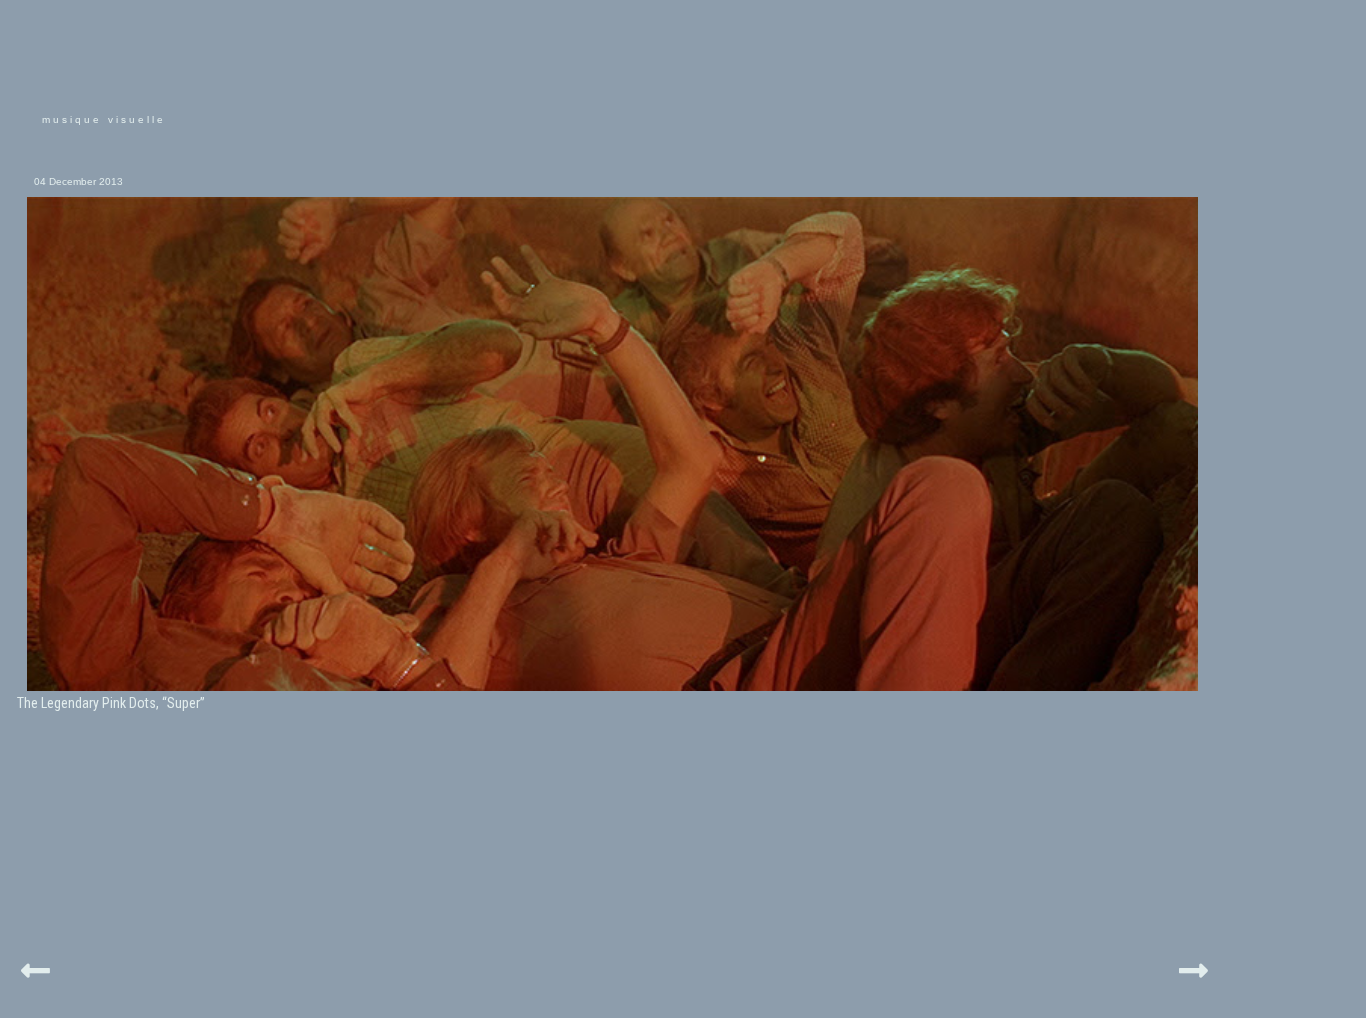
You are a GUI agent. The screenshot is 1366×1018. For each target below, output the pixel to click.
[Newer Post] (35, 967)
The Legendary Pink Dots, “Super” (111, 703)
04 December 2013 (78, 181)
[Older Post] (1193, 967)
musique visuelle (104, 119)
